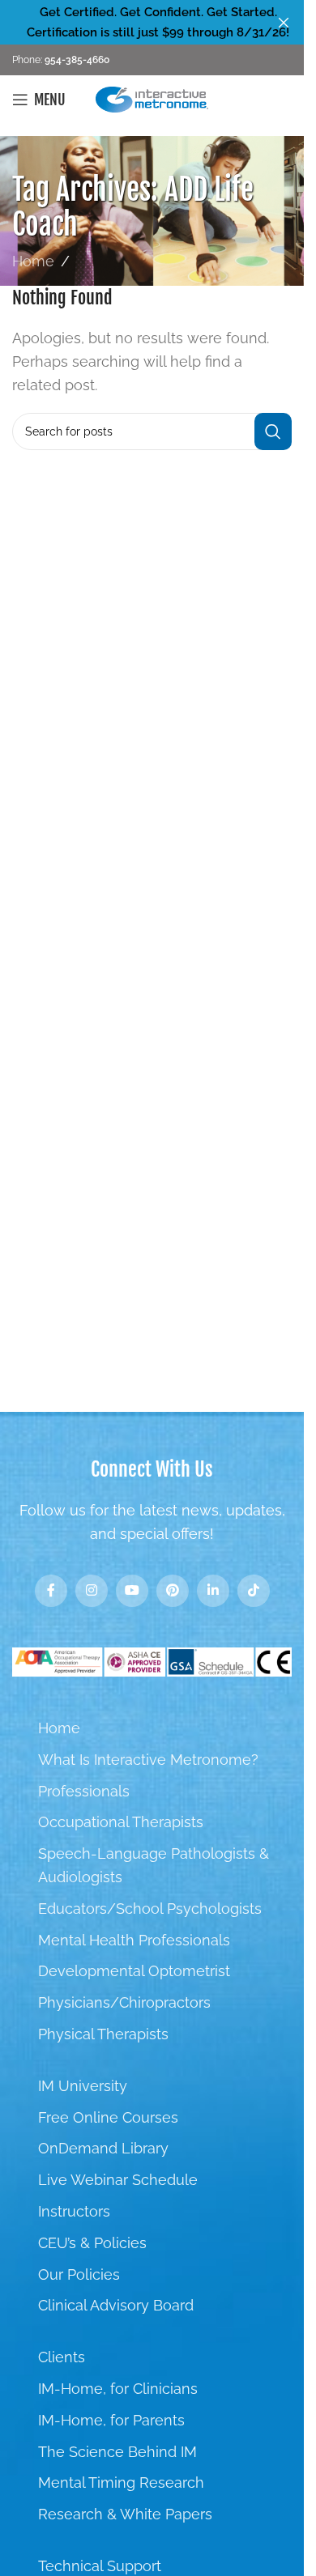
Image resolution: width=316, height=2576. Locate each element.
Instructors (74, 2211)
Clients (62, 2357)
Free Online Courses (108, 2117)
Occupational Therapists (121, 1822)
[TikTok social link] (254, 1591)
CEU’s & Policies (92, 2243)
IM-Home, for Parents (111, 2420)
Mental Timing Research (121, 2482)
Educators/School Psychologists (150, 1909)
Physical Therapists (103, 2034)
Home (33, 261)
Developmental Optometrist (134, 1971)
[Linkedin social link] (213, 1591)
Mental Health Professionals (134, 1940)
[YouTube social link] (132, 1591)
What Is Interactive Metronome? (148, 1760)
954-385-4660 (76, 60)
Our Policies (79, 2274)
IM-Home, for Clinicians (118, 2389)
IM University (83, 2086)
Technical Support (100, 2566)
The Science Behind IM (117, 2452)
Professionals (84, 1791)
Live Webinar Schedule (118, 2180)
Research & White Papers (125, 2514)
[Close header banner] (284, 22)
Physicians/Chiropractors (124, 2002)
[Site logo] (152, 98)
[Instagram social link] (92, 1591)
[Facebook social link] (51, 1591)
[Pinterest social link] (173, 1591)
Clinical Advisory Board (116, 2305)
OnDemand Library (103, 2148)
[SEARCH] (273, 431)
